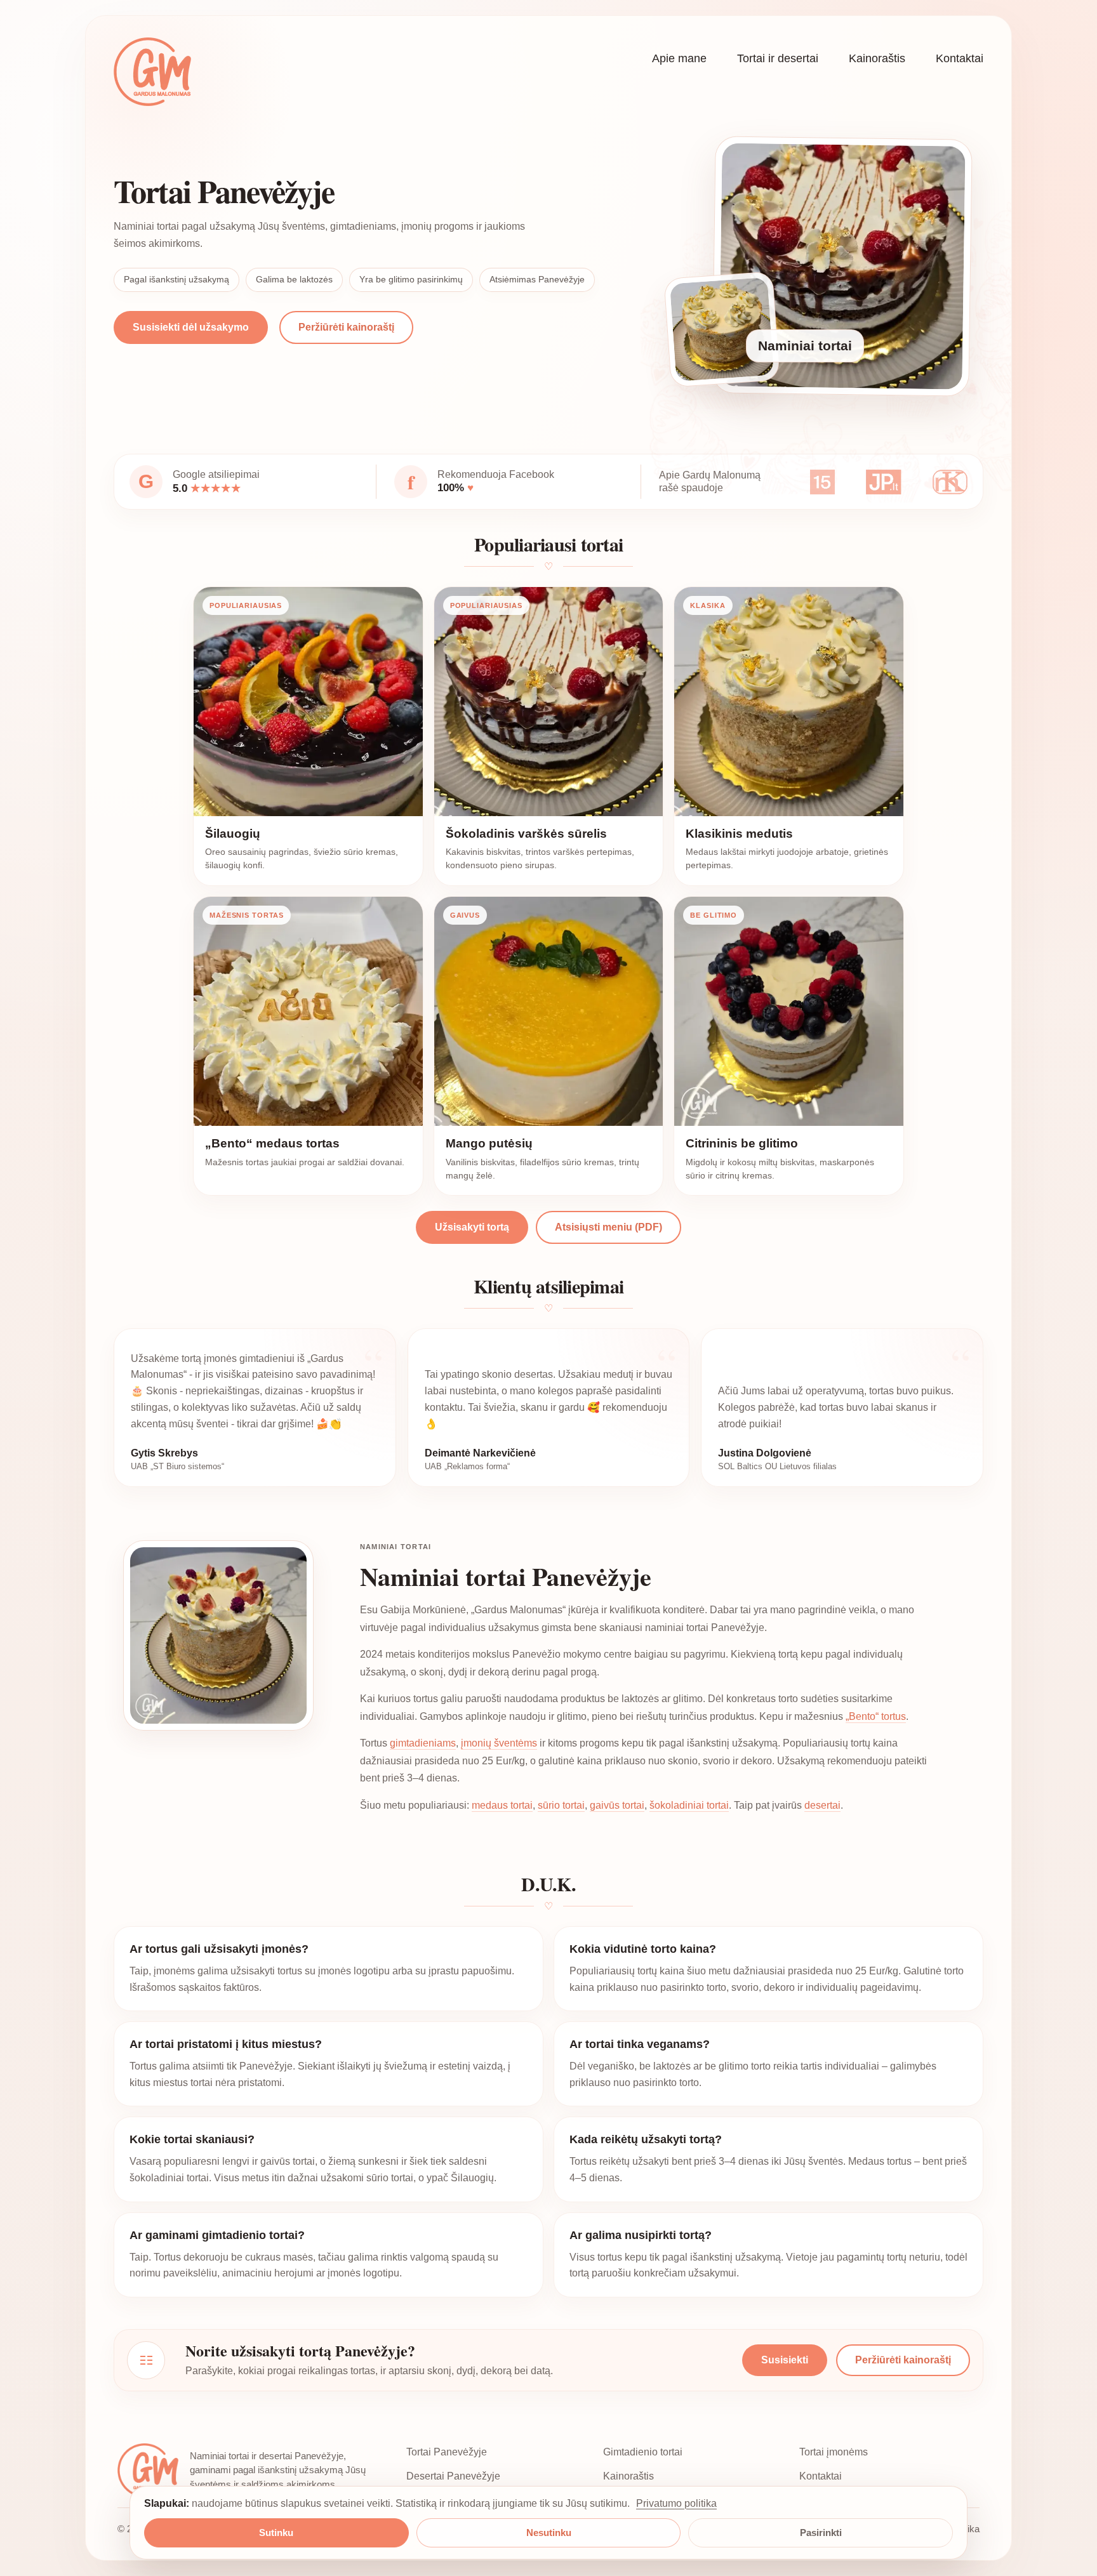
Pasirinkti (821, 2533)
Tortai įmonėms (834, 2452)
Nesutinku (549, 2533)
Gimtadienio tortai (643, 2452)
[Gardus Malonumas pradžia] (152, 72)
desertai (822, 1805)
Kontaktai (960, 58)
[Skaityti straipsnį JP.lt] (884, 482)
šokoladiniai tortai (689, 1805)
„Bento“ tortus (876, 1716)
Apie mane (679, 58)
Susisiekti (785, 2360)
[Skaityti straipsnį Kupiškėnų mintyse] (950, 482)
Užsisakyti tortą (472, 1227)
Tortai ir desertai (778, 58)
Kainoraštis (877, 58)
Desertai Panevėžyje (453, 2476)
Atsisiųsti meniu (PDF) (608, 1227)
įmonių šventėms (499, 1743)
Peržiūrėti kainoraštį (346, 327)
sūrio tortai (561, 1805)
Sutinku (276, 2533)
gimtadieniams (423, 1743)
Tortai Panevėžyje (447, 2452)
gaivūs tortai (617, 1805)
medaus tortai (502, 1805)
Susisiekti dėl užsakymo (191, 327)
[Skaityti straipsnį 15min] (822, 482)
